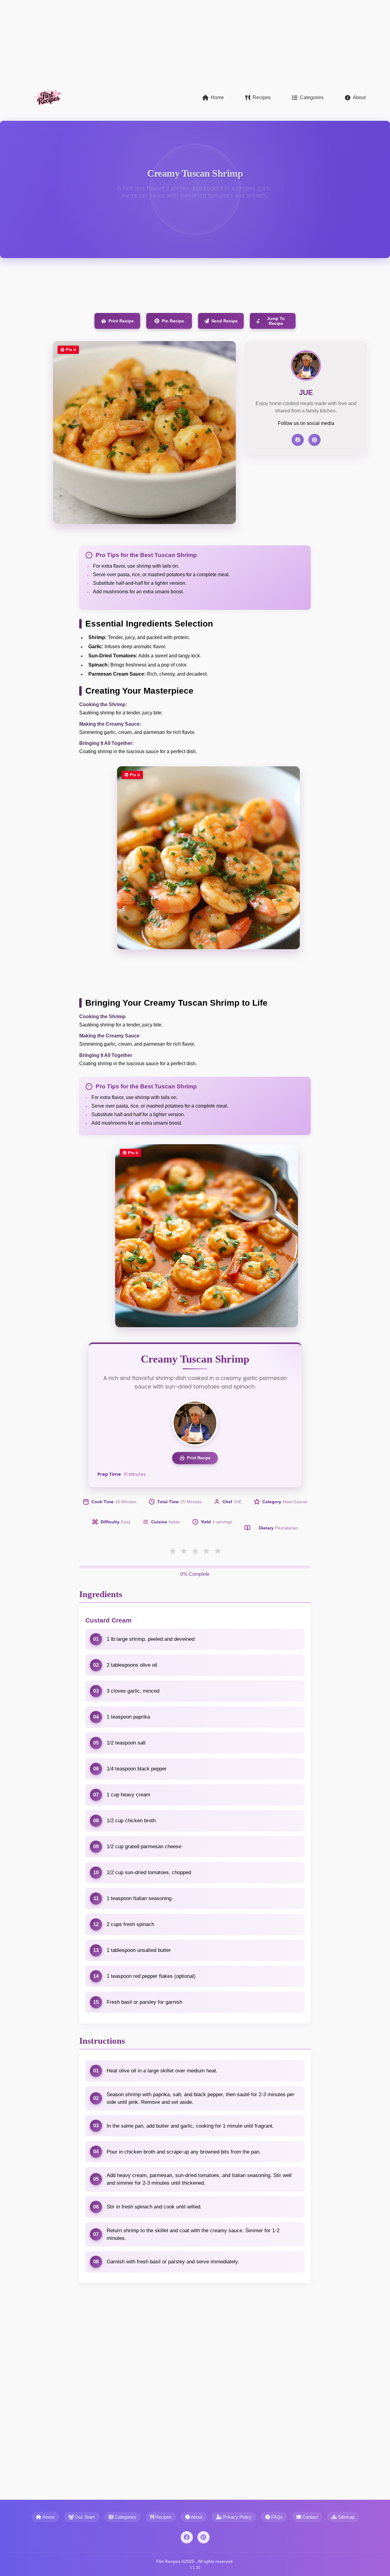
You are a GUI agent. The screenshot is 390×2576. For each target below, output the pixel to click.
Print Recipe (121, 321)
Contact (309, 2517)
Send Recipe (225, 321)
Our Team (85, 2517)
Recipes (262, 97)
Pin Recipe (173, 321)
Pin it (71, 350)
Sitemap (346, 2517)
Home (217, 97)
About (359, 97)
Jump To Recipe (276, 321)
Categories (312, 97)
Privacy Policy (237, 2517)
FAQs (276, 2517)
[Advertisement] (183, 43)
